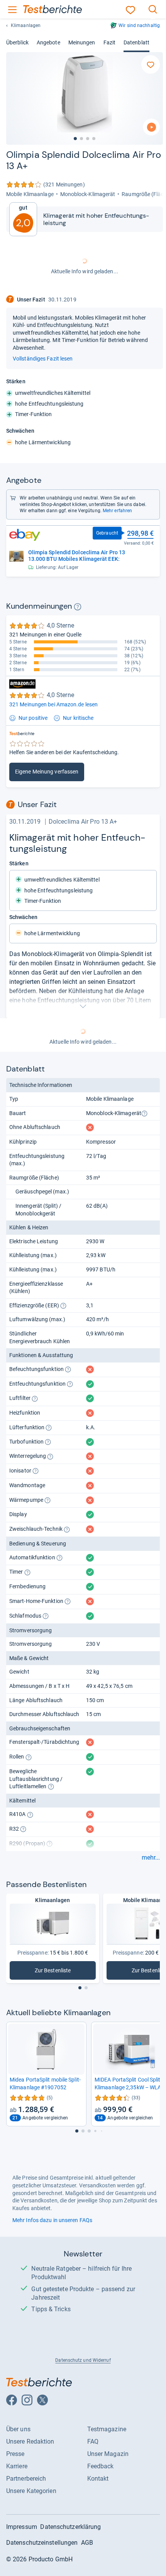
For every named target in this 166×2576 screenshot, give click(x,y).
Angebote (48, 42)
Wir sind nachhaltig (139, 25)
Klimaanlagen (26, 25)
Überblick (17, 42)
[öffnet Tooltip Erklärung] (78, 607)
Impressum (22, 2527)
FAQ (93, 2441)
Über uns (18, 2429)
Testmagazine (107, 2429)
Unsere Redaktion (30, 2441)
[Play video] (151, 127)
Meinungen (82, 42)
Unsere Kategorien (31, 2491)
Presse (15, 2454)
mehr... (151, 1858)
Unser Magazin (108, 2454)
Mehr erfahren (117, 511)
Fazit (109, 42)
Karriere (17, 2466)
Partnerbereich (26, 2479)
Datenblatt (136, 42)
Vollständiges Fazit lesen (43, 359)
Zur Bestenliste (62, 1972)
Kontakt (98, 2479)
